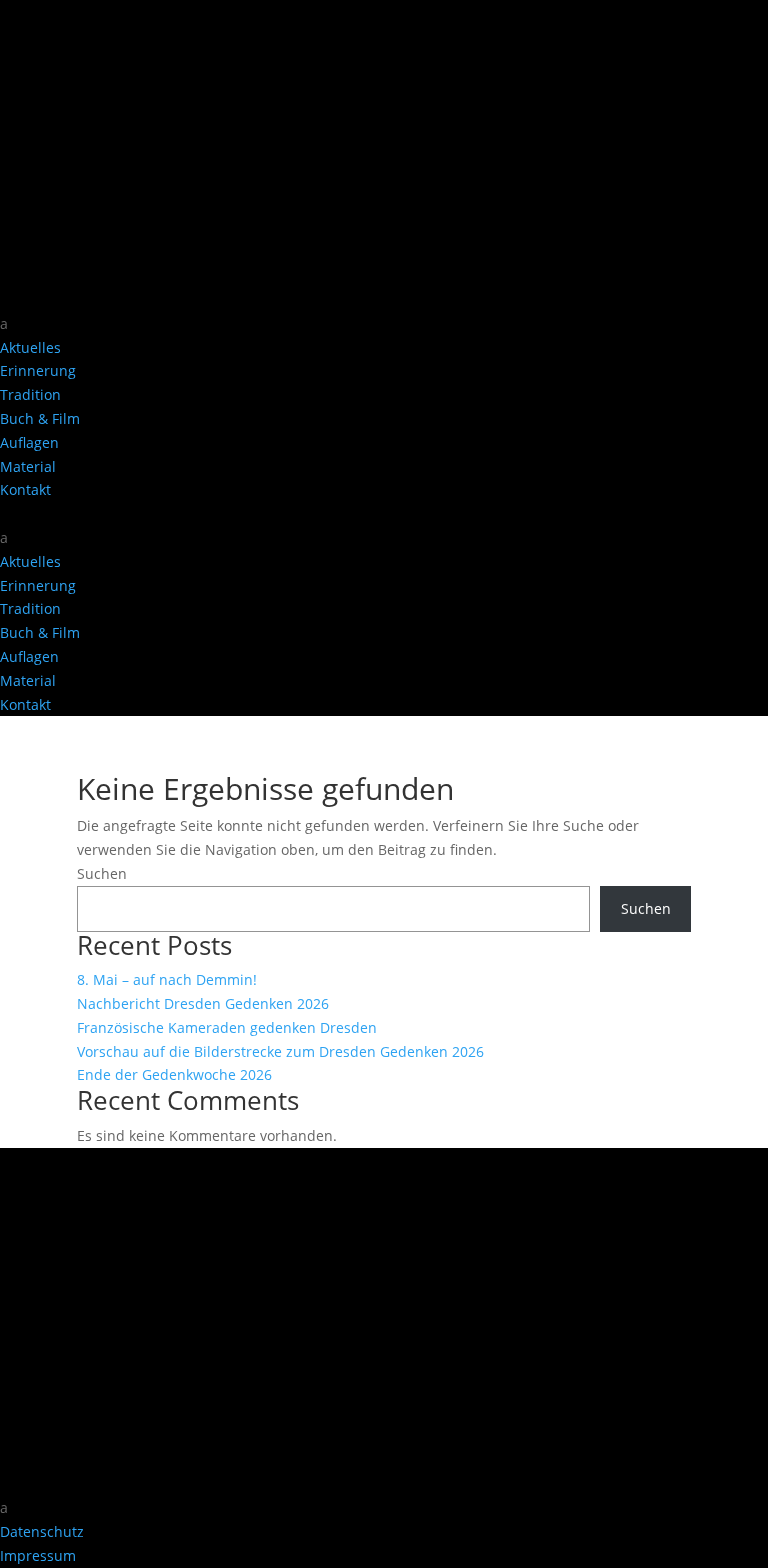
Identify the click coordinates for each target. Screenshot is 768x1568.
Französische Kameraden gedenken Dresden (227, 1027)
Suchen (102, 873)
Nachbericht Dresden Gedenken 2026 (203, 1003)
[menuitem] (384, 324)
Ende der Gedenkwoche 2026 (174, 1074)
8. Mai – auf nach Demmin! (167, 979)
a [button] (4, 323)
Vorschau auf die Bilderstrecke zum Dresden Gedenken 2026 (280, 1051)
